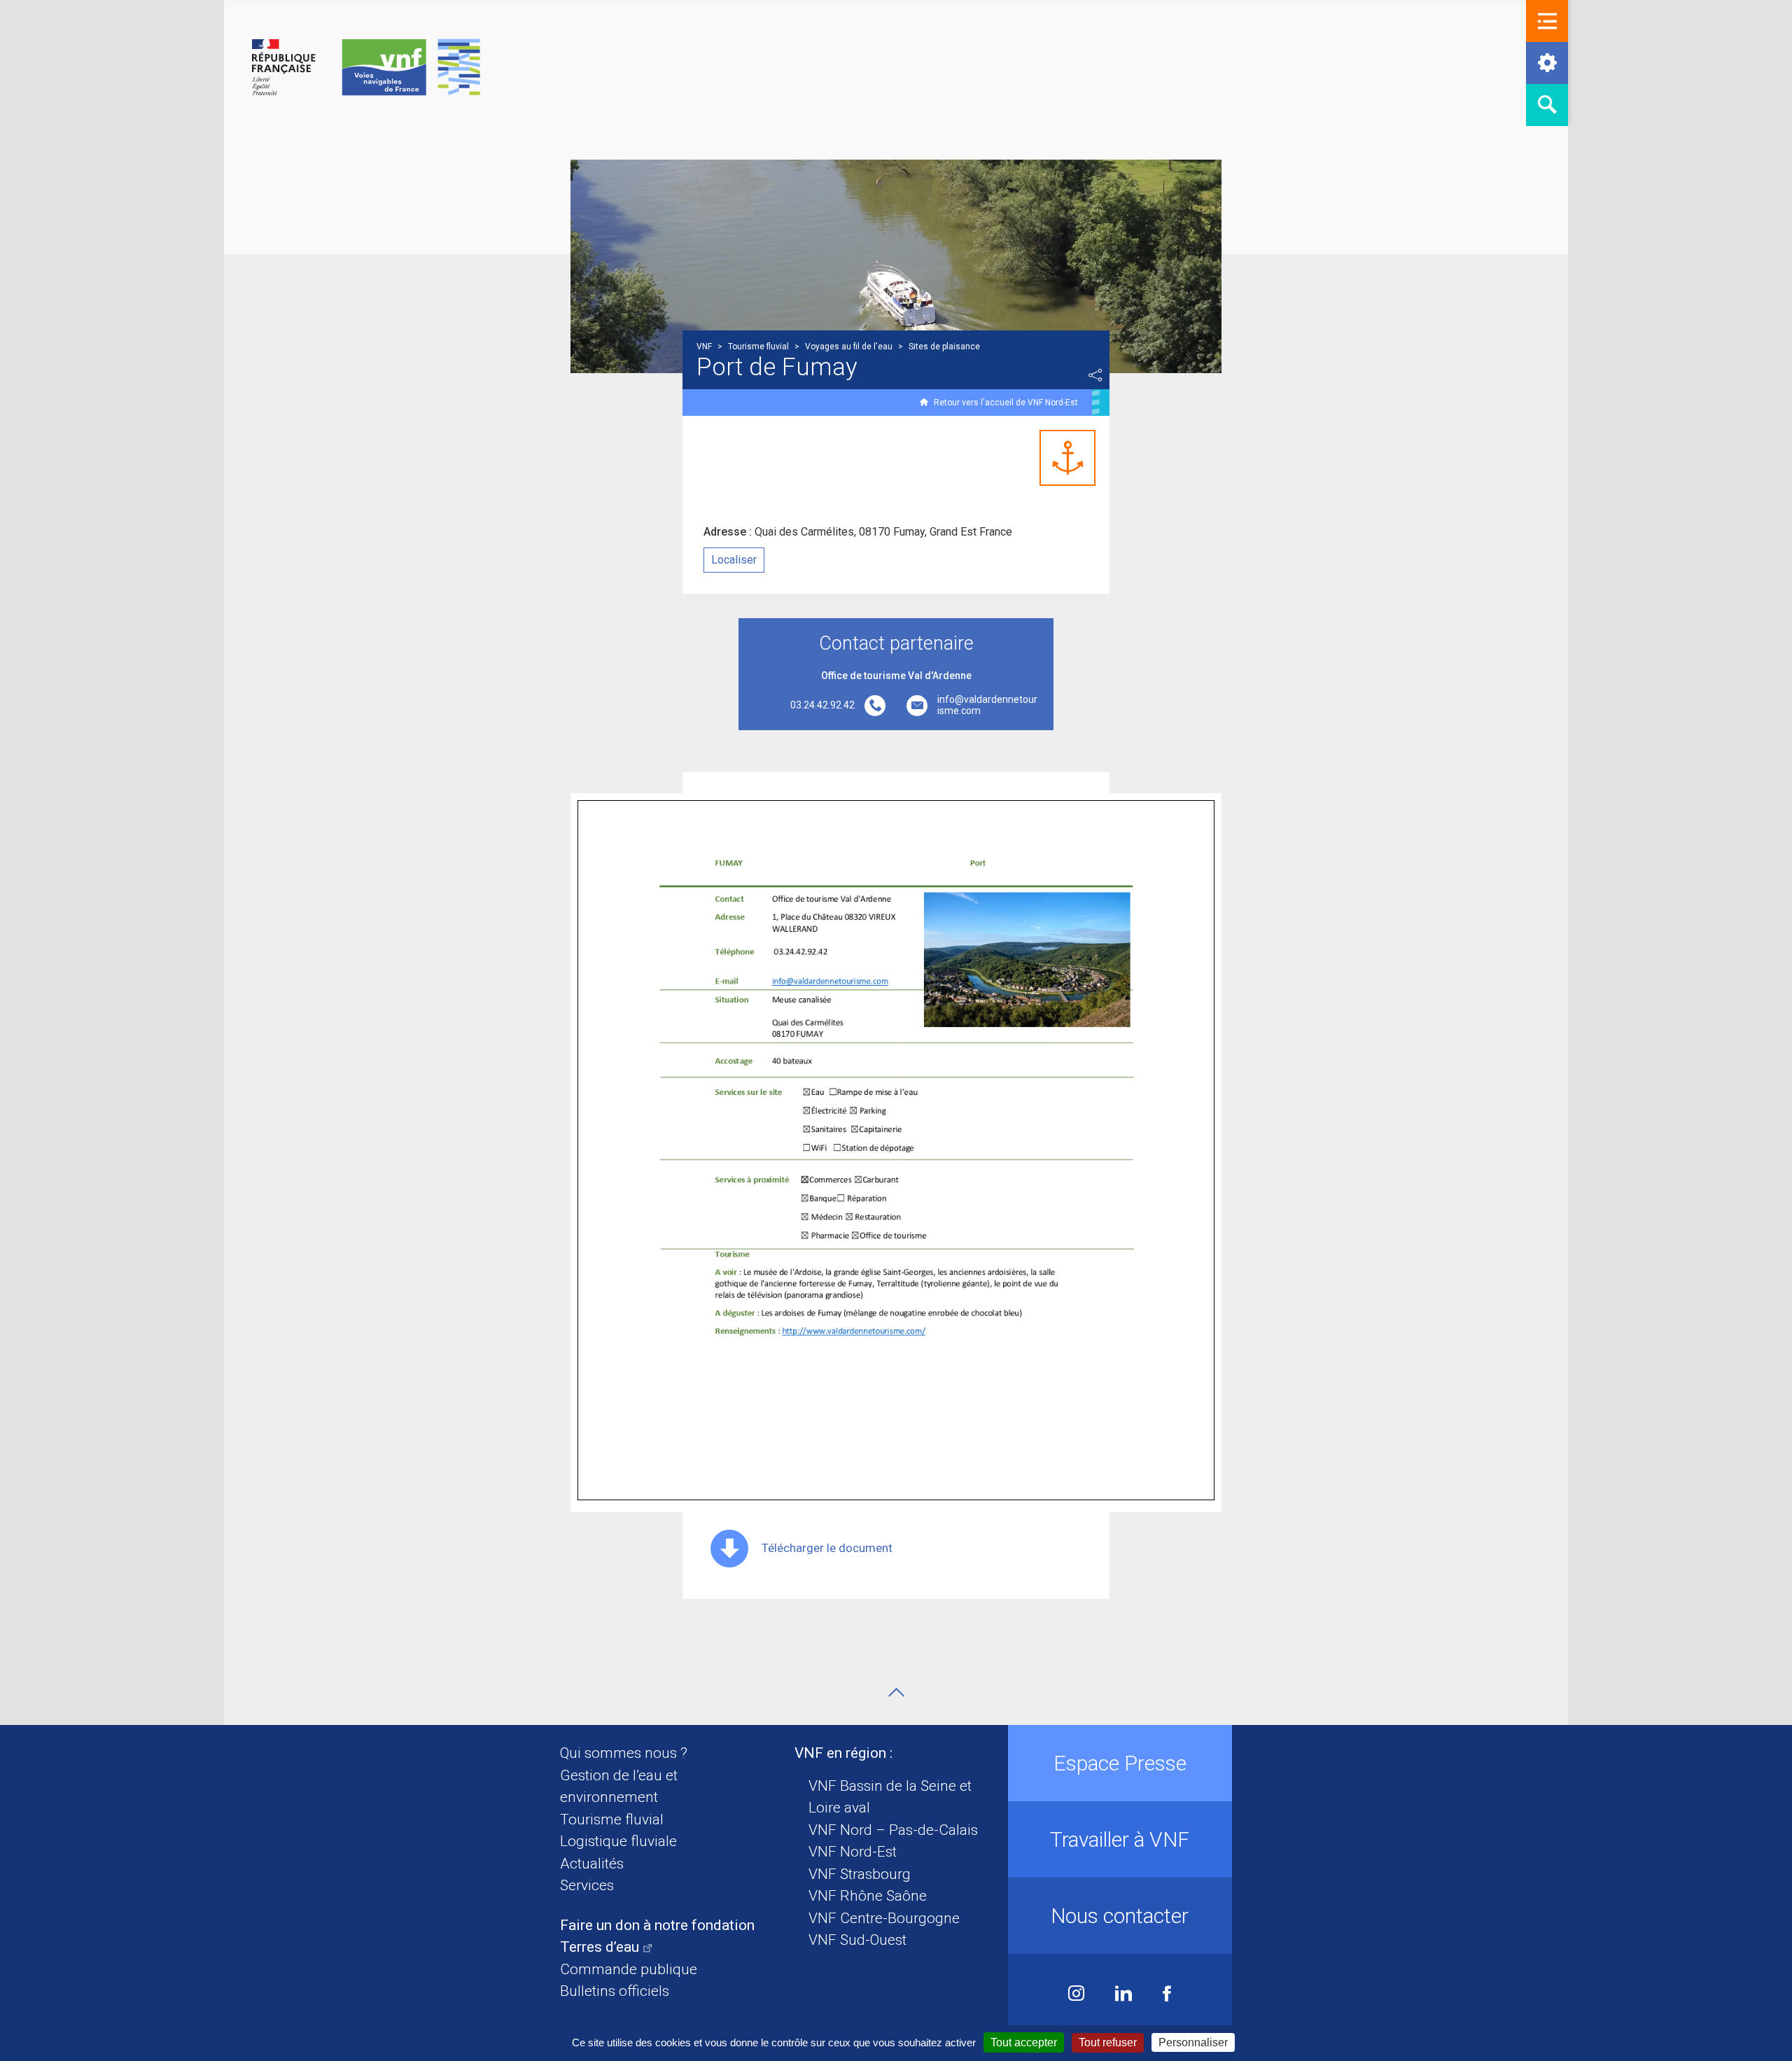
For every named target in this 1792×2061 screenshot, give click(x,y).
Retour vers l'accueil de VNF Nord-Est (1006, 403)
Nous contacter (1120, 1916)
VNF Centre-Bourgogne (884, 1918)
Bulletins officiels (615, 1991)
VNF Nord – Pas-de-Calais (893, 1830)
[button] (1547, 21)
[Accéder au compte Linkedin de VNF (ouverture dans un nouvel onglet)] (1123, 1995)
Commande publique (629, 1969)
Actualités (592, 1864)
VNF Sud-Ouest (857, 1940)
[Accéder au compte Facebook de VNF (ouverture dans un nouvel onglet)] (1167, 1995)
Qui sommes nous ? (624, 1753)
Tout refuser (1108, 2042)
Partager (1095, 375)
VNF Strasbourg (860, 1874)
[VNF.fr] (366, 68)
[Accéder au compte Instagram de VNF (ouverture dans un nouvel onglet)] (1076, 1995)
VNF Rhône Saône (868, 1896)
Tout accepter (1024, 2042)
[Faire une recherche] (1547, 105)
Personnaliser (1193, 2042)
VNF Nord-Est (853, 1852)
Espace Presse (1120, 1763)
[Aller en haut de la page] (896, 1692)
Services (587, 1885)
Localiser (734, 560)
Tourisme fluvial (612, 1819)
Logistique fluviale (618, 1841)
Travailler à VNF (1120, 1839)
